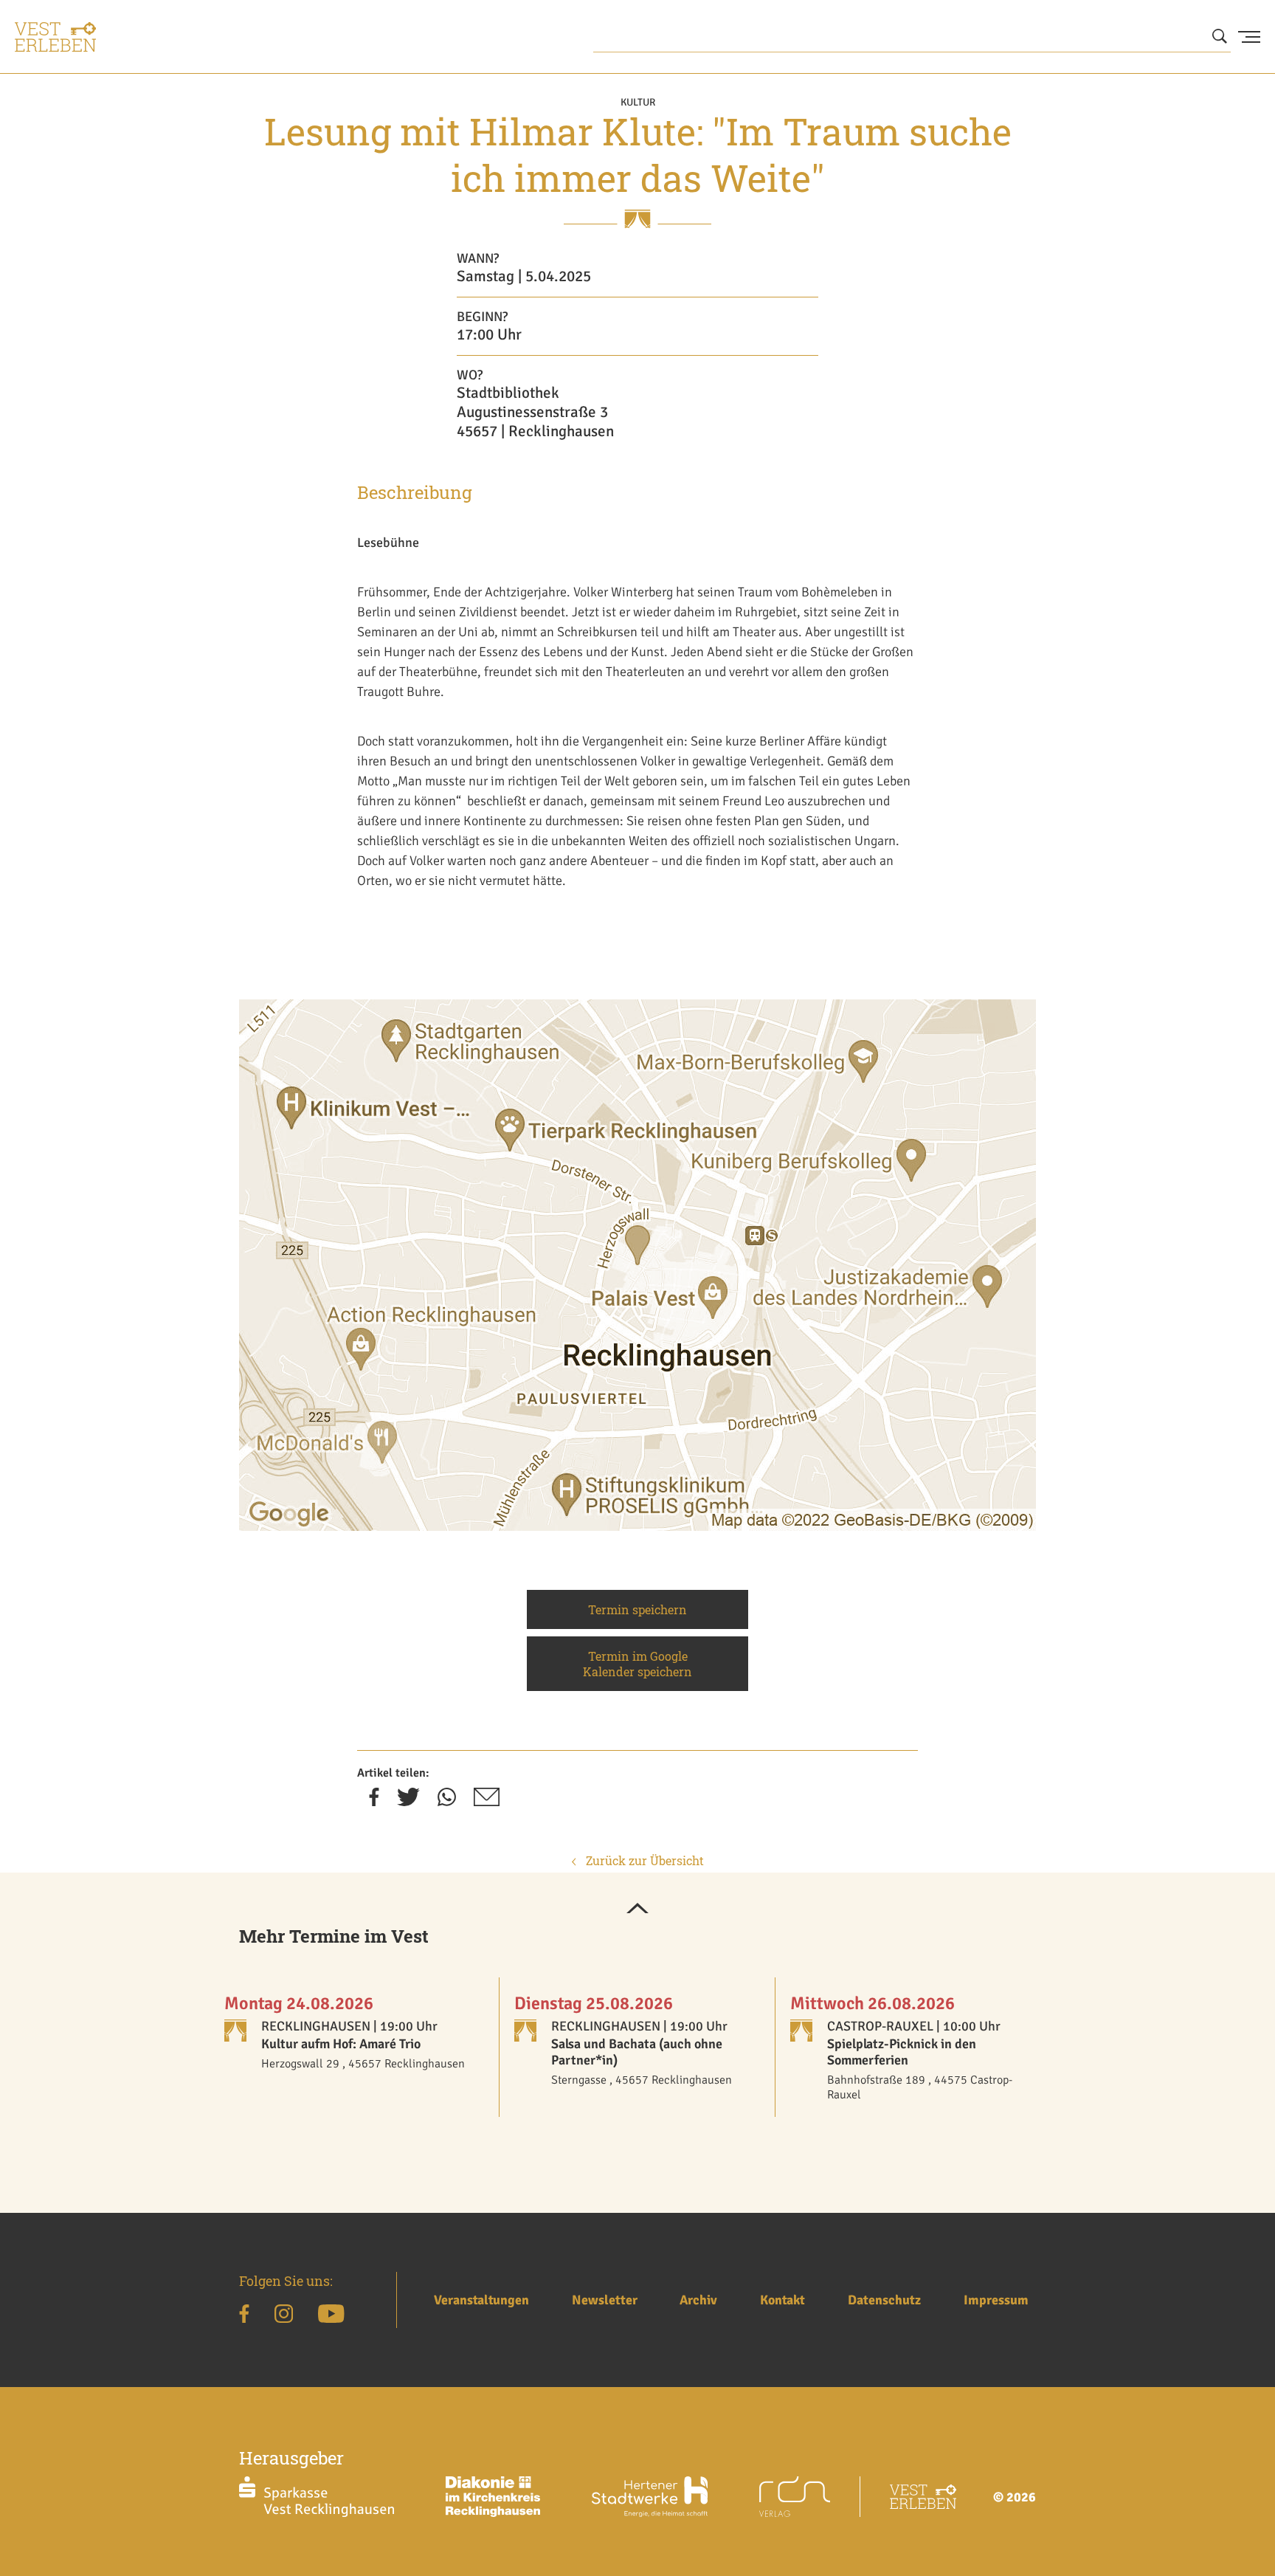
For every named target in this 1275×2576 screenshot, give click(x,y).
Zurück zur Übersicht (643, 1860)
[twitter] (408, 1802)
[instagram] (284, 2316)
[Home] (55, 37)
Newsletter (605, 2300)
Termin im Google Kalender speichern (637, 1664)
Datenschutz (884, 2300)
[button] (637, 1909)
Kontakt (782, 2300)
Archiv (698, 2300)
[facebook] (374, 1802)
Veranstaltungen (481, 2300)
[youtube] (331, 2316)
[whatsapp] (447, 1802)
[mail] (487, 1802)
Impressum (996, 2300)
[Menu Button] (1249, 37)
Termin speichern (637, 1609)
